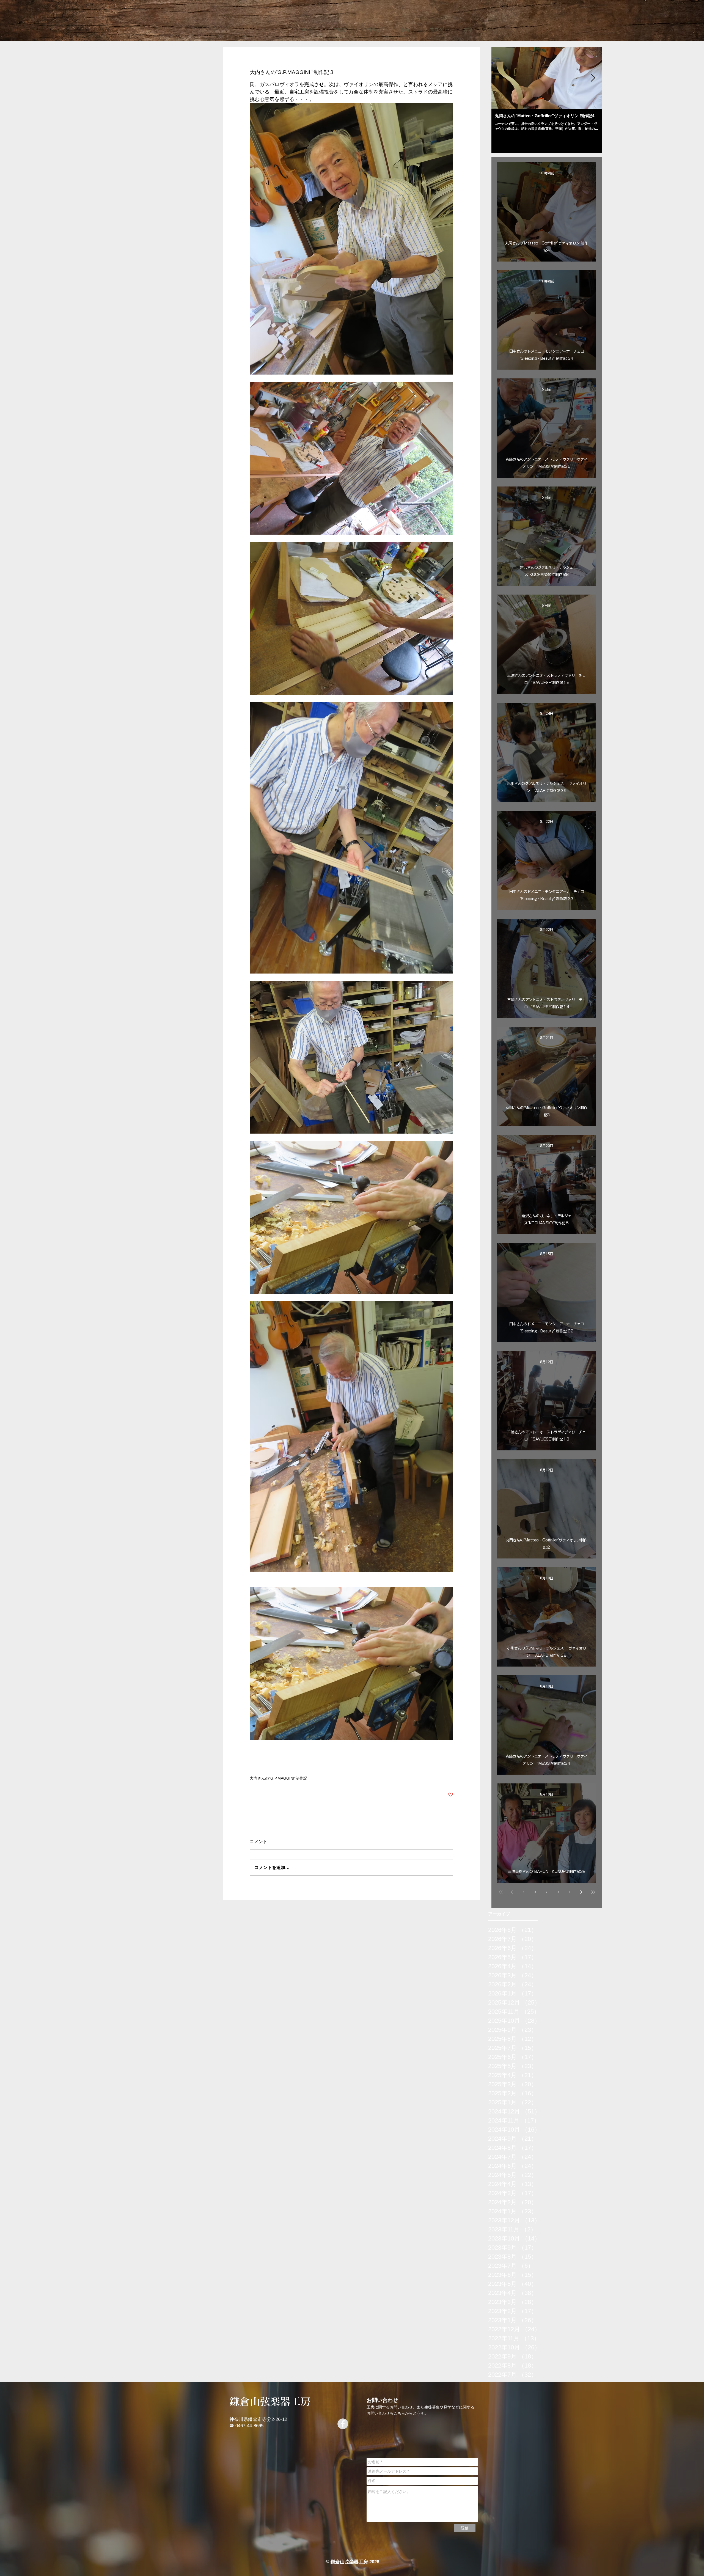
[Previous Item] (500, 78)
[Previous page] (512, 1892)
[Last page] (593, 1892)
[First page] (501, 1892)
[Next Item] (593, 78)
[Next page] (581, 1892)
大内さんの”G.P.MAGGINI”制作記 (278, 1778)
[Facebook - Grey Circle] (343, 2424)
